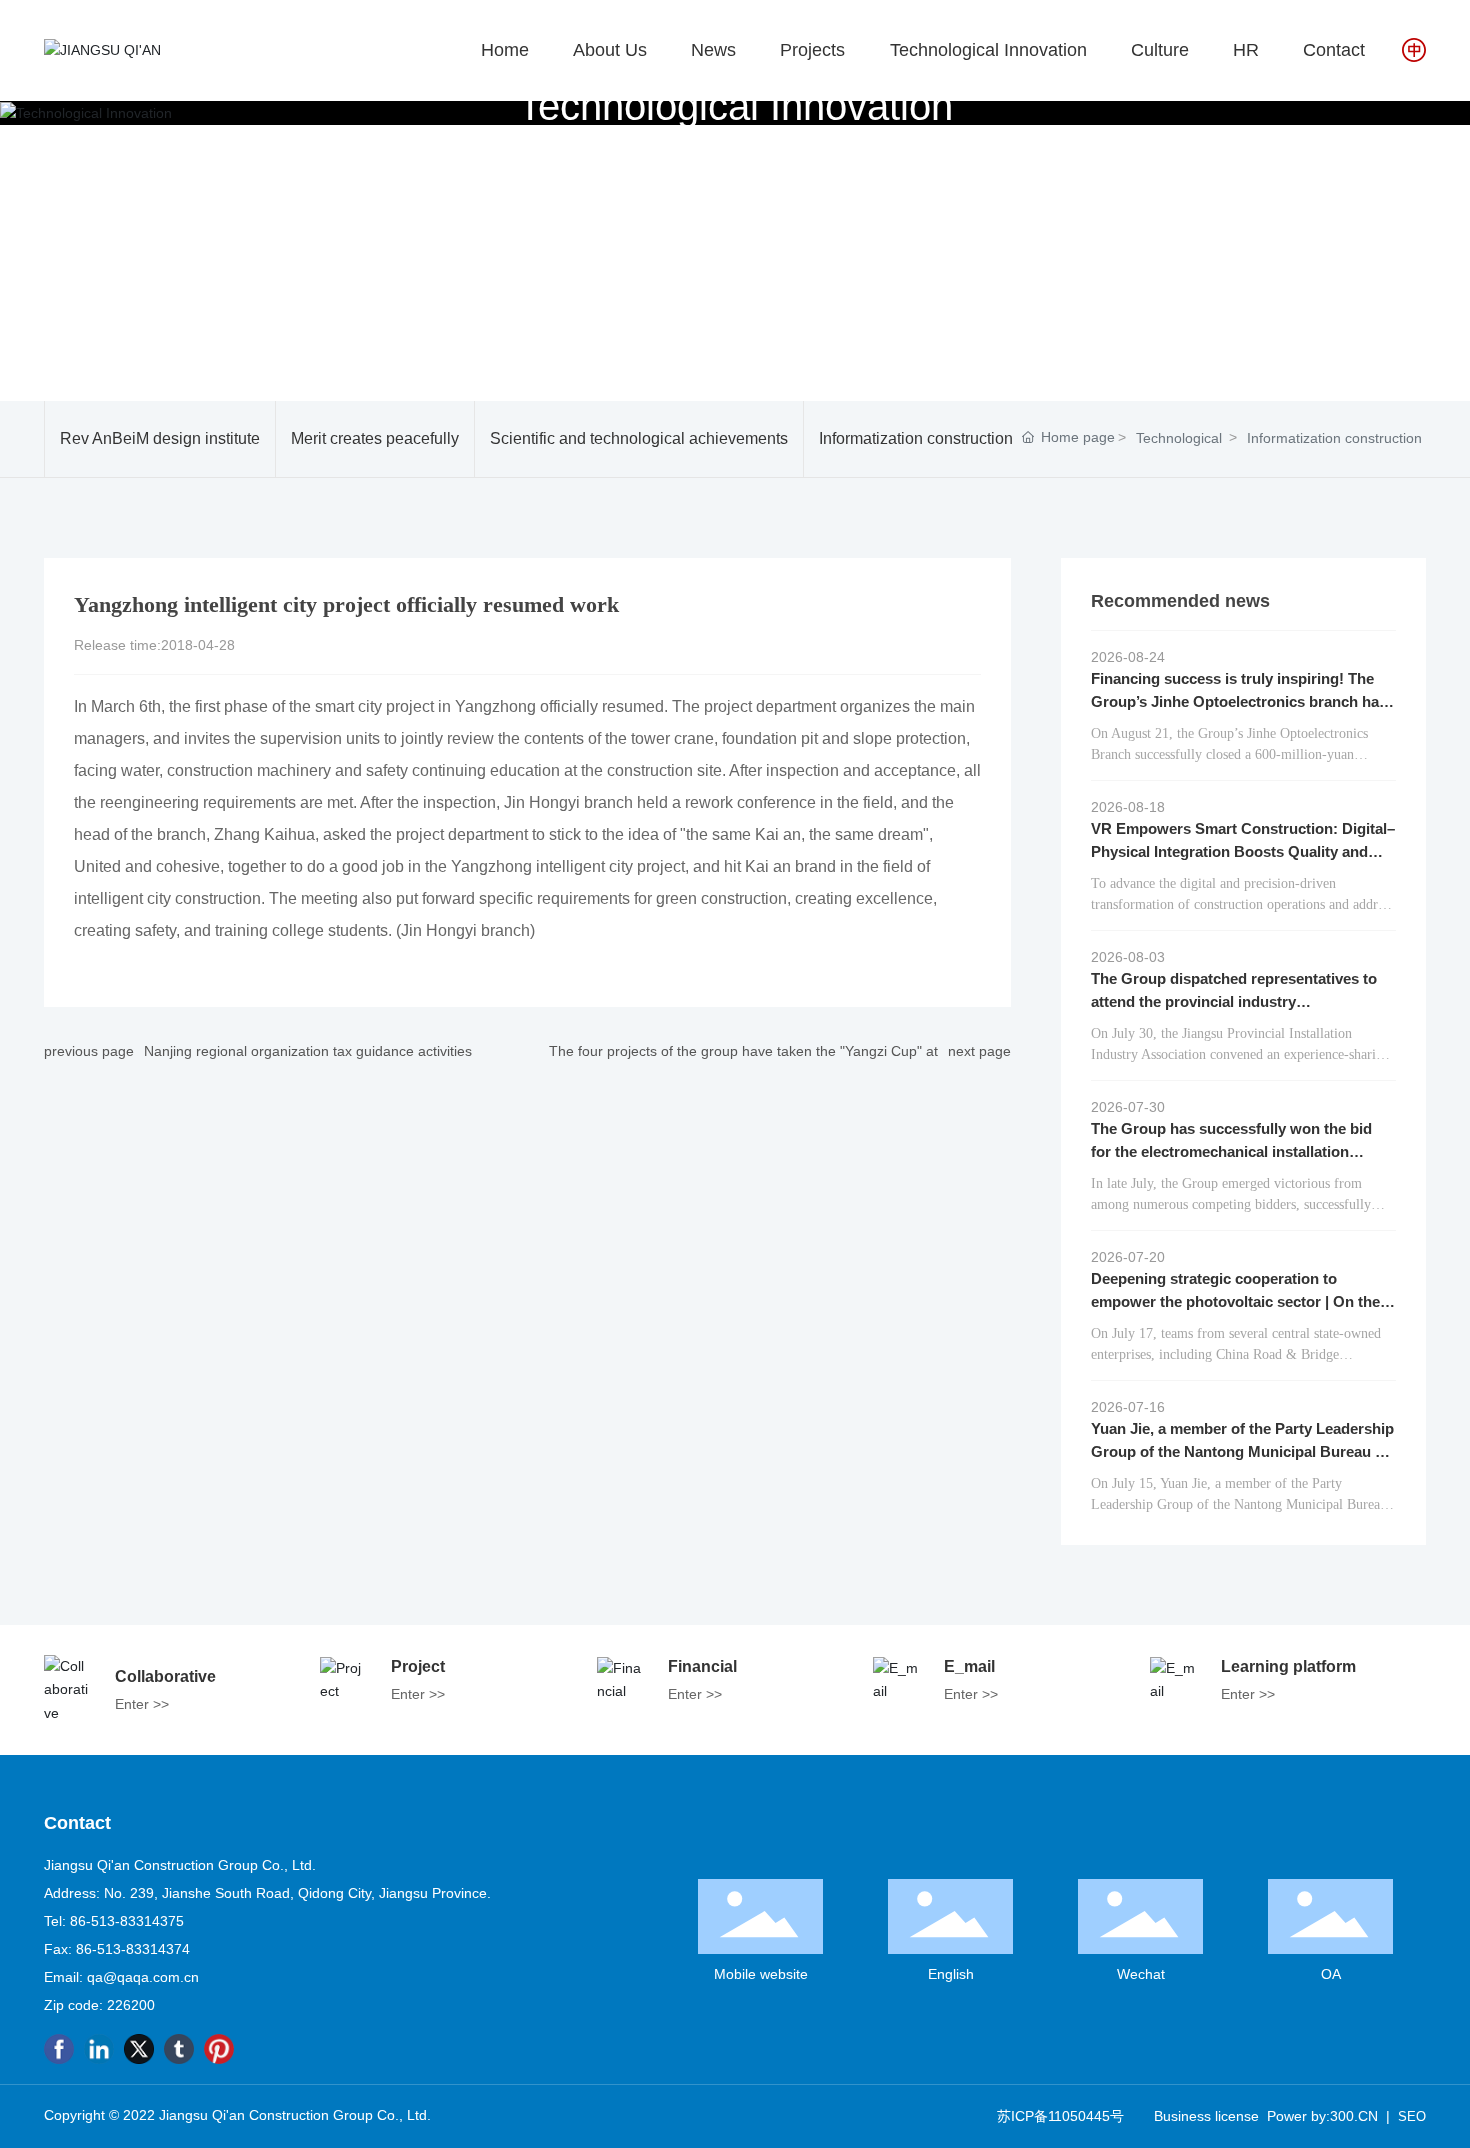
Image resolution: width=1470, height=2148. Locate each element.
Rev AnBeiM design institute (160, 438)
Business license (1206, 2116)
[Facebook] (59, 2049)
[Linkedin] (99, 2049)
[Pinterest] (219, 2049)
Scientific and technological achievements (639, 438)
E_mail (969, 1666)
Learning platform (1288, 1666)
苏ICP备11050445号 (1060, 2116)
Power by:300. (1312, 2116)
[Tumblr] (179, 2049)
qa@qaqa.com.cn (143, 1977)
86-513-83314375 (127, 1921)
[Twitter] (139, 2049)
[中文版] (1414, 49)
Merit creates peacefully (375, 438)
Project (418, 1666)
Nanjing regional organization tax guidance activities (308, 1051)
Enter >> (142, 1704)
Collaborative (165, 1676)
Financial (702, 1666)
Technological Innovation (735, 105)
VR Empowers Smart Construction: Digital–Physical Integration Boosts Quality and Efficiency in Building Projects (1243, 851)
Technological (1179, 438)
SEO (1412, 2116)
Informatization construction (916, 438)
